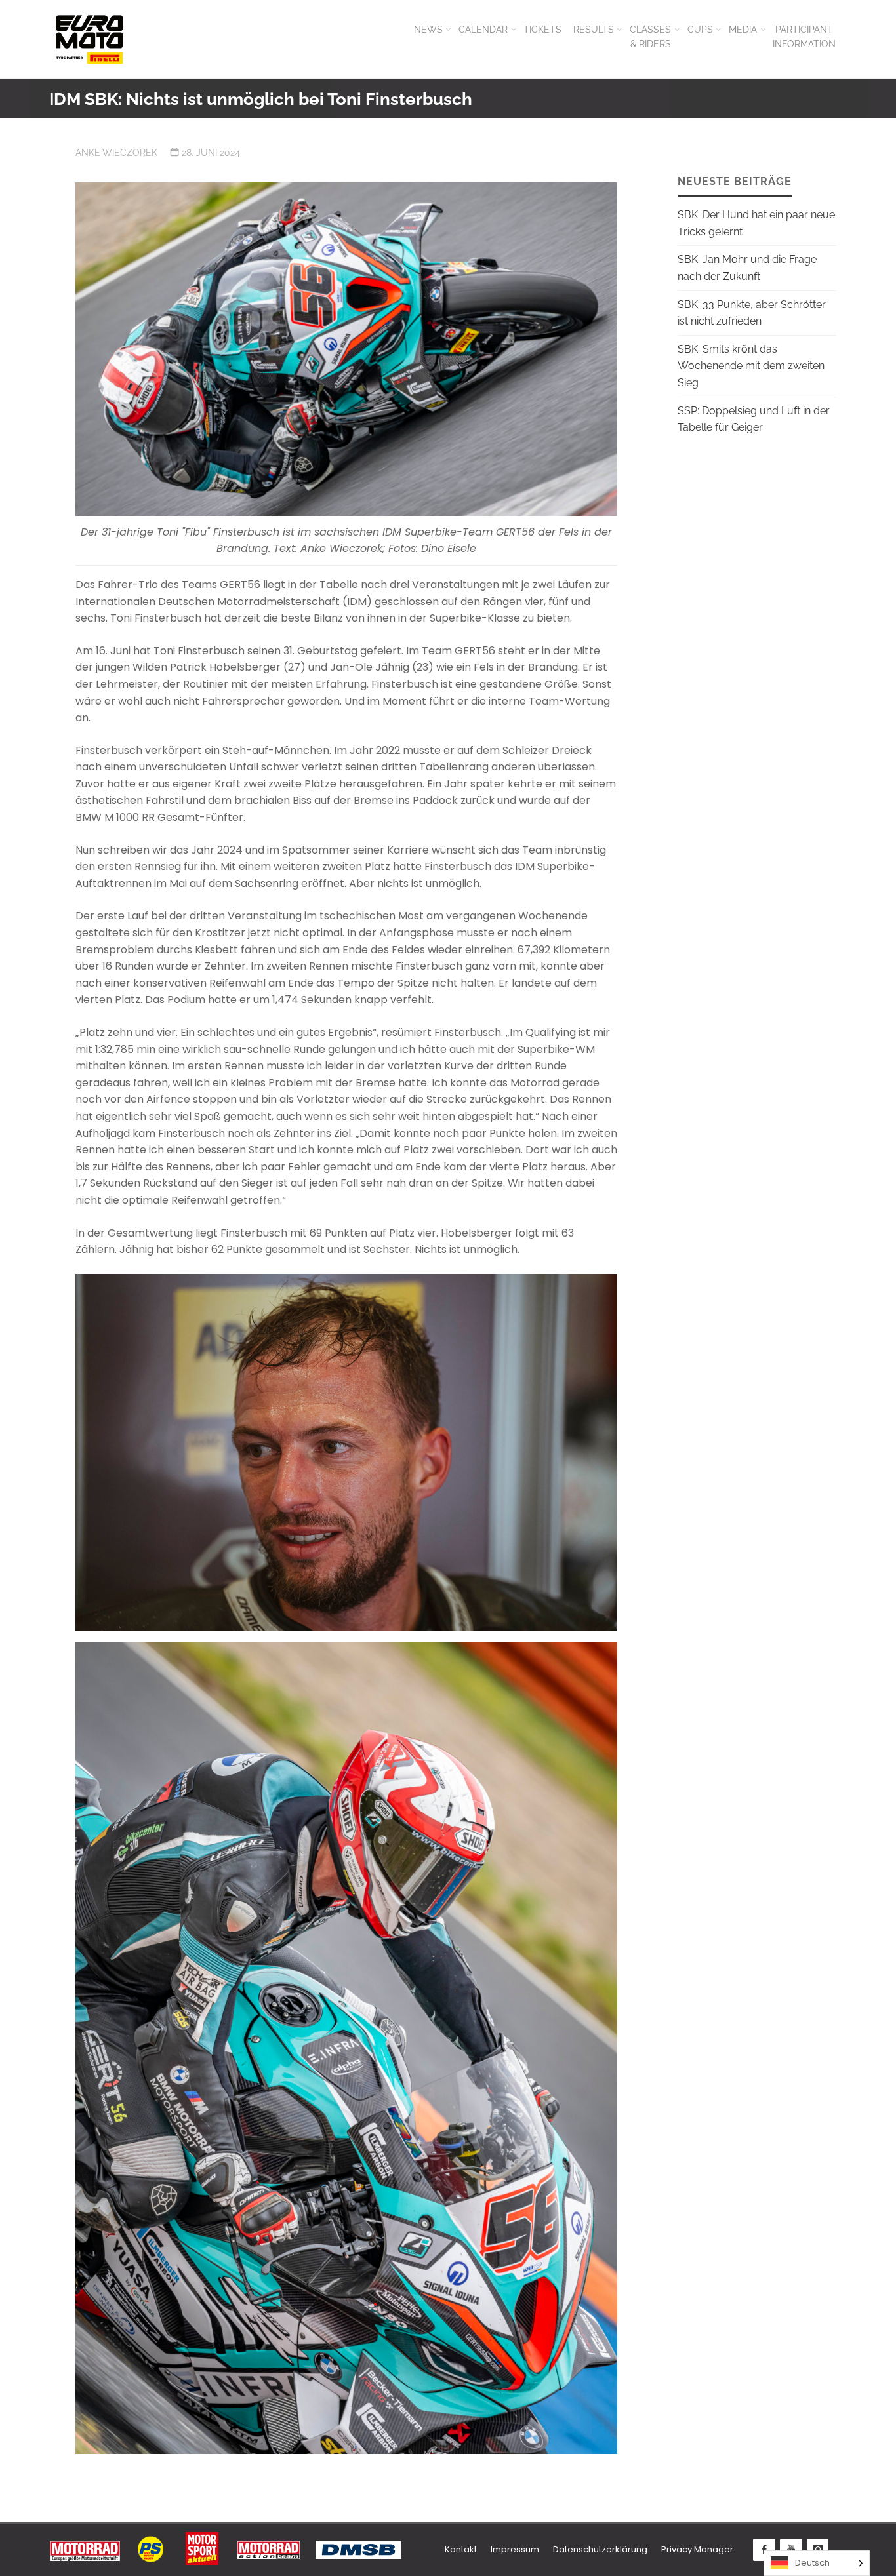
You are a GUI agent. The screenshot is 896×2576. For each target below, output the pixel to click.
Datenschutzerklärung (600, 2549)
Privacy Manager (697, 2549)
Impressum (515, 2549)
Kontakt (461, 2549)
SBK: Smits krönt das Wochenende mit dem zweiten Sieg (751, 366)
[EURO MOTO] (89, 39)
